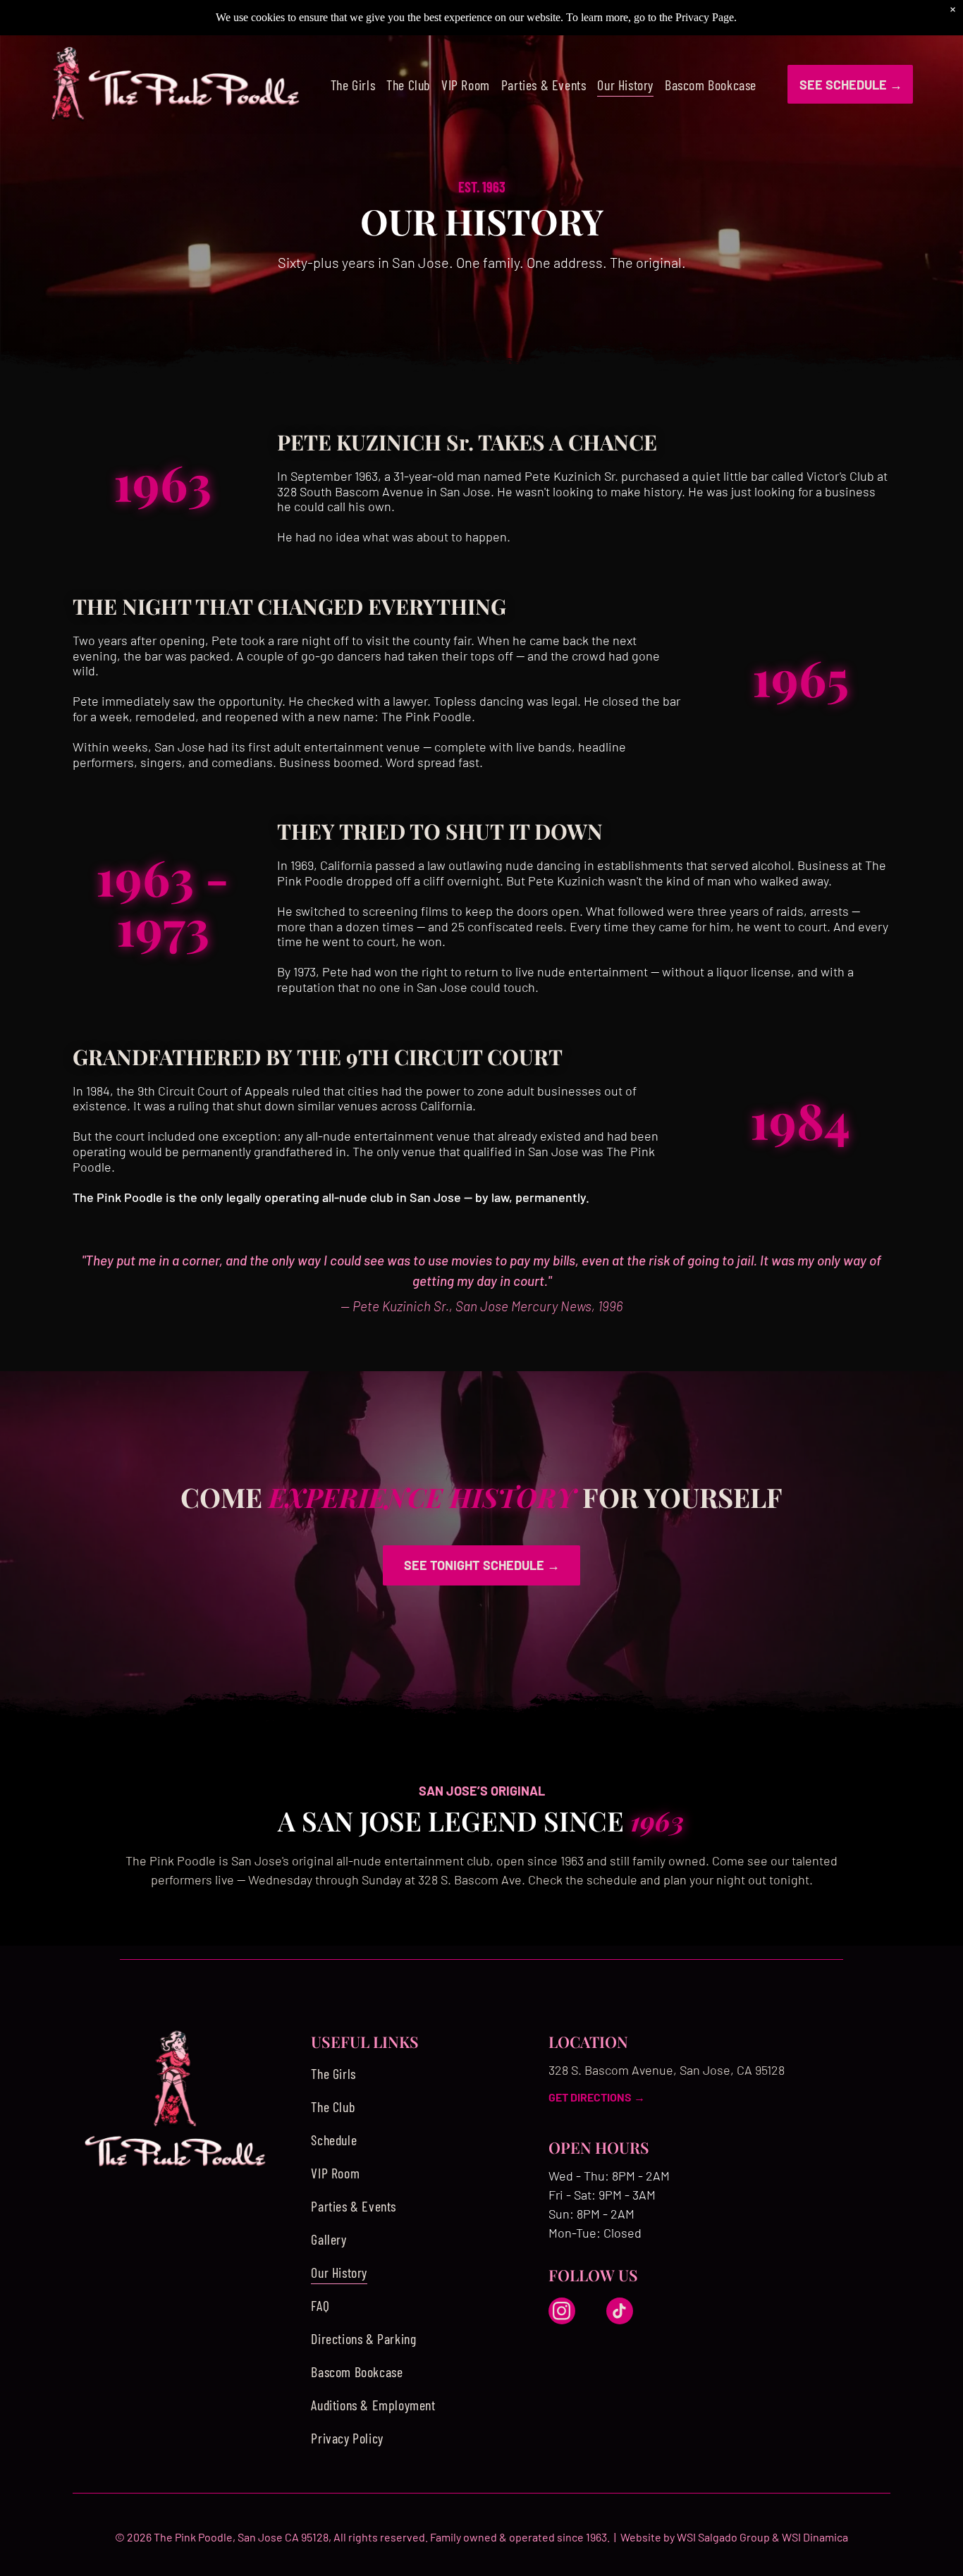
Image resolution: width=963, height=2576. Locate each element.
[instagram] (562, 2313)
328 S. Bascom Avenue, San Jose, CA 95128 (667, 2070)
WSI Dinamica (815, 2537)
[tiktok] (620, 2313)
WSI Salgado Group (723, 2537)
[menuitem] (353, 84)
